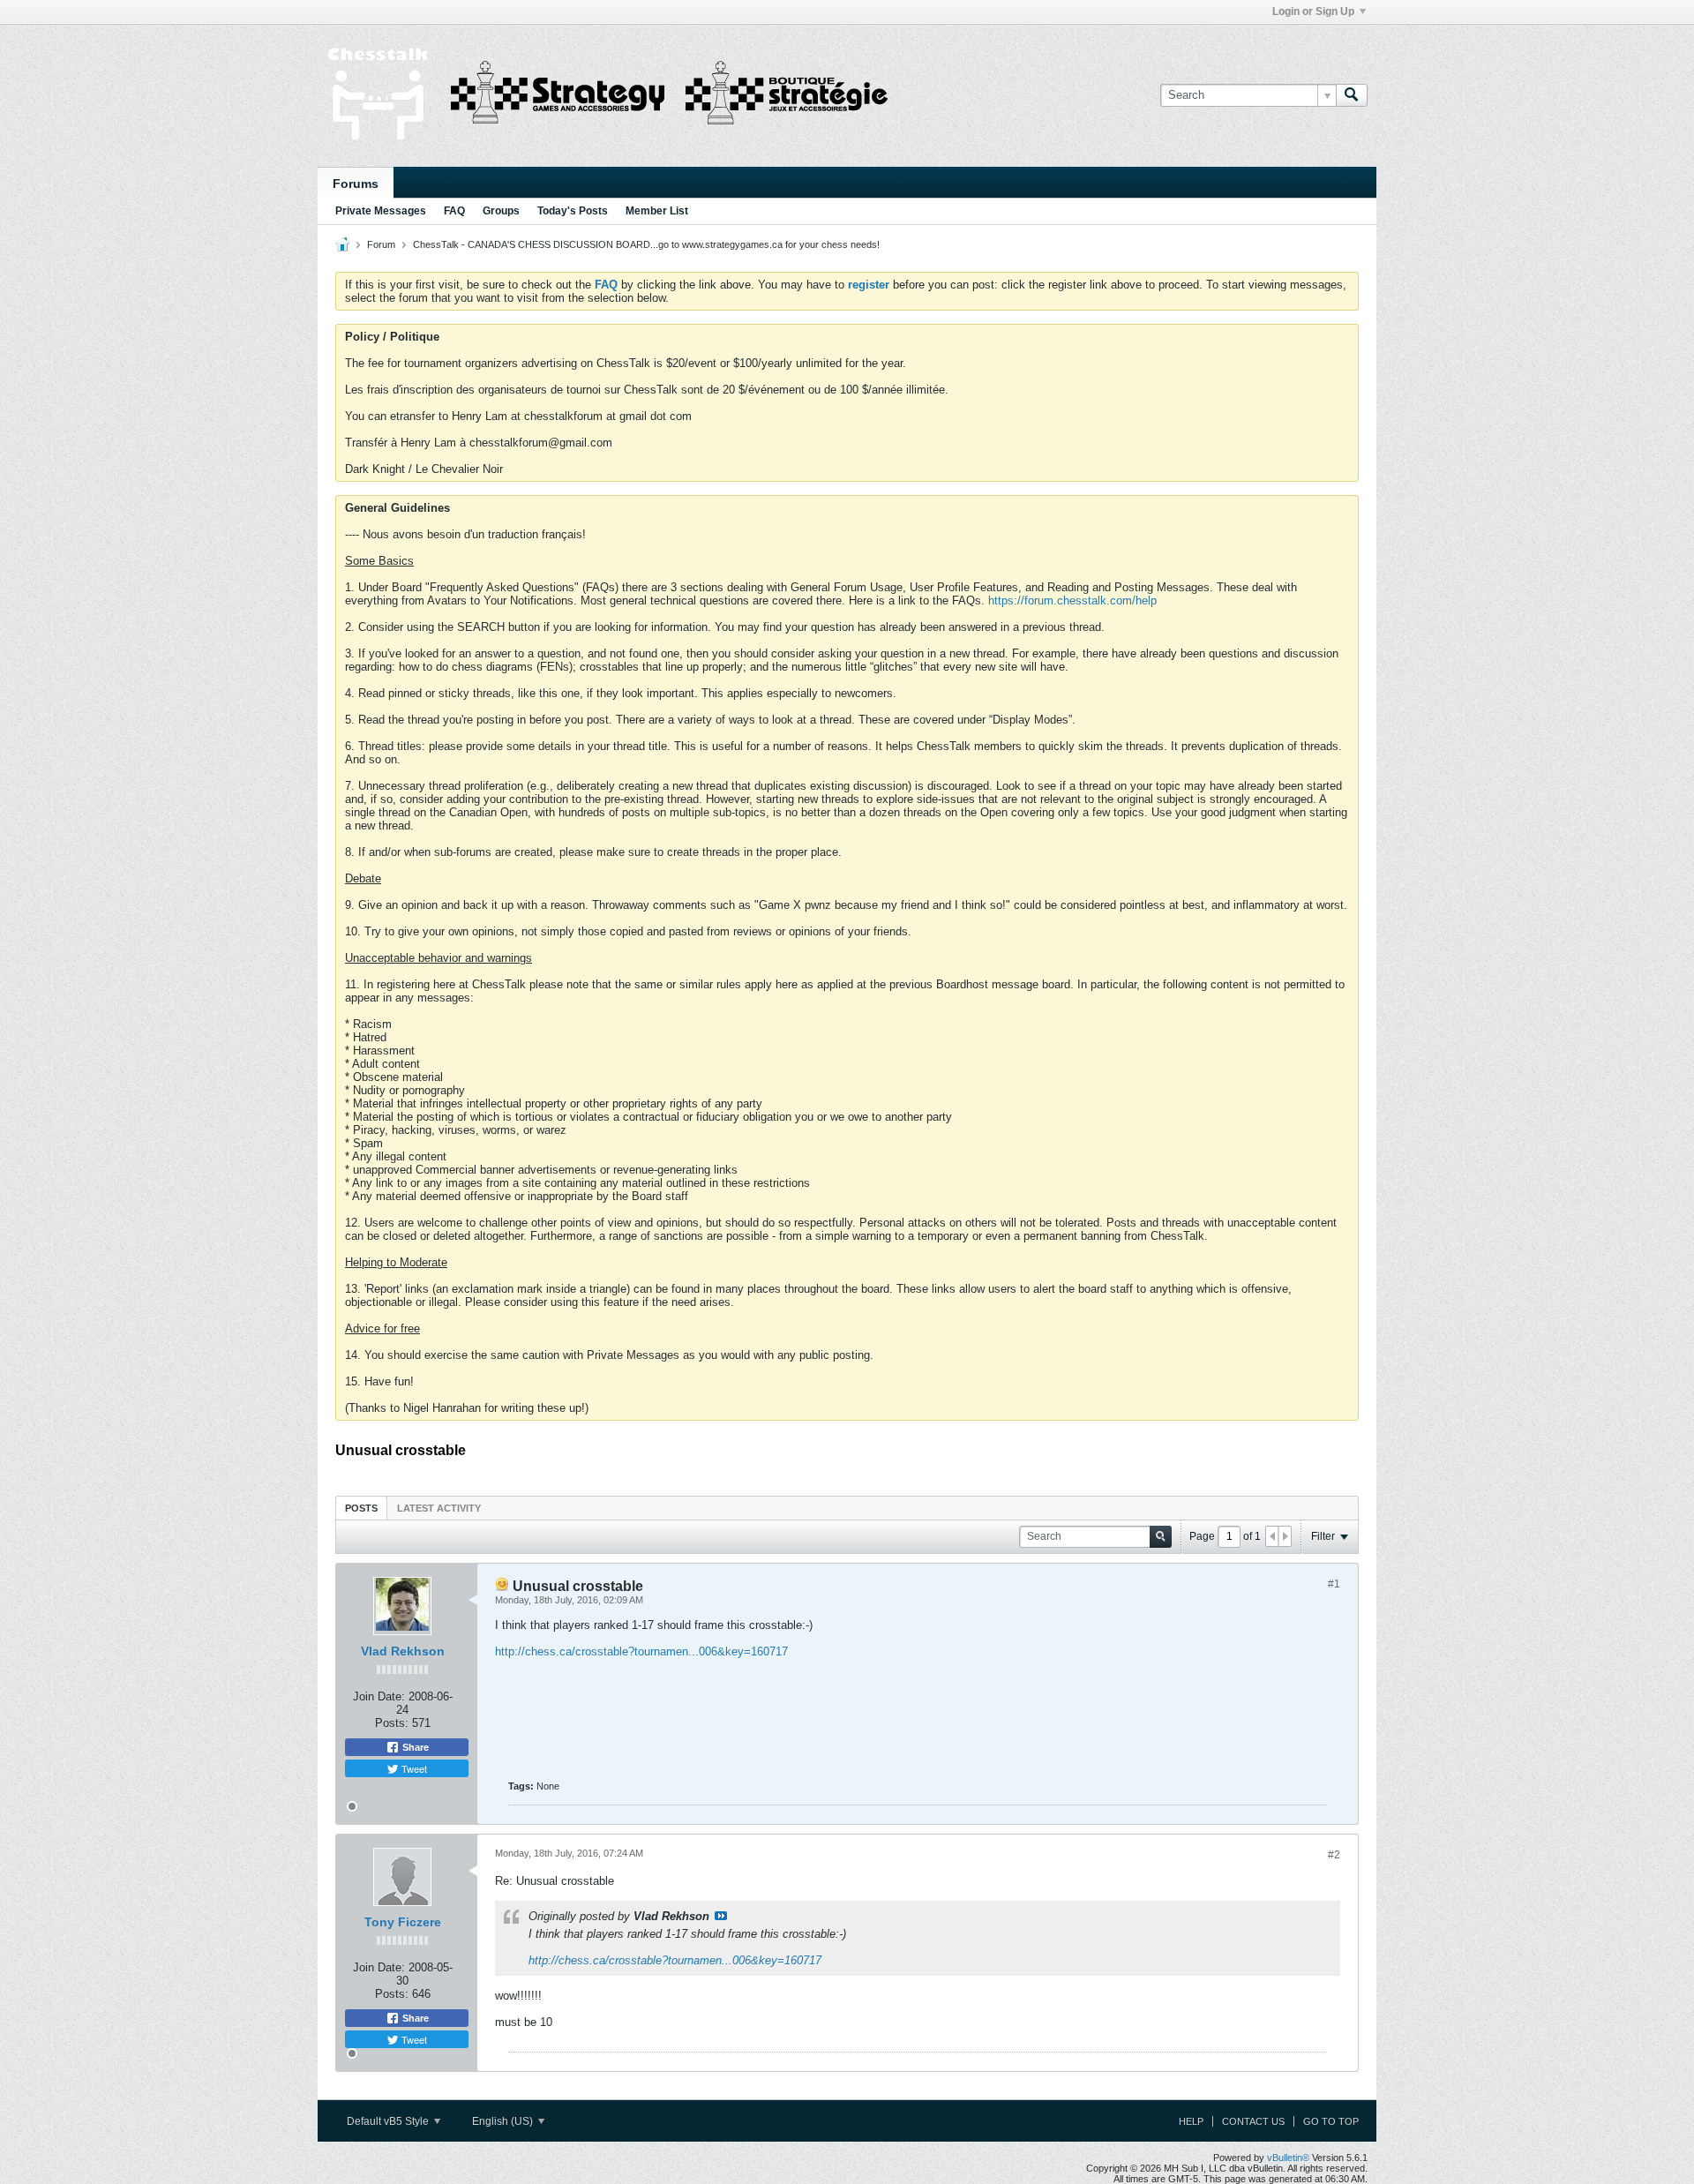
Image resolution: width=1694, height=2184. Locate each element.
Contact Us (1253, 2121)
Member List (657, 211)
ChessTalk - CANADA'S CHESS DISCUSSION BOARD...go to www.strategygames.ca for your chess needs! (646, 244)
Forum (381, 244)
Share (414, 1747)
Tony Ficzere (403, 1922)
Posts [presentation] (361, 1508)
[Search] (1352, 95)
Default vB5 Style (389, 2121)
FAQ (454, 211)
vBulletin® (1288, 2158)
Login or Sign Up (1313, 11)
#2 (1334, 1855)
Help (1191, 2121)
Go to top (1331, 2121)
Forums (356, 184)
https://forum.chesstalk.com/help (1072, 600)
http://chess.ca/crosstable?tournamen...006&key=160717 (641, 1651)
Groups (501, 211)
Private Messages (381, 211)
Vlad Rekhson (403, 1651)
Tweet (413, 1768)
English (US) (504, 2121)
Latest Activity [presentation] (439, 1508)
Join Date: (379, 1696)
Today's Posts (573, 211)
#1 (1334, 1584)
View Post (721, 1916)
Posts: (392, 1723)
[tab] (361, 1508)
